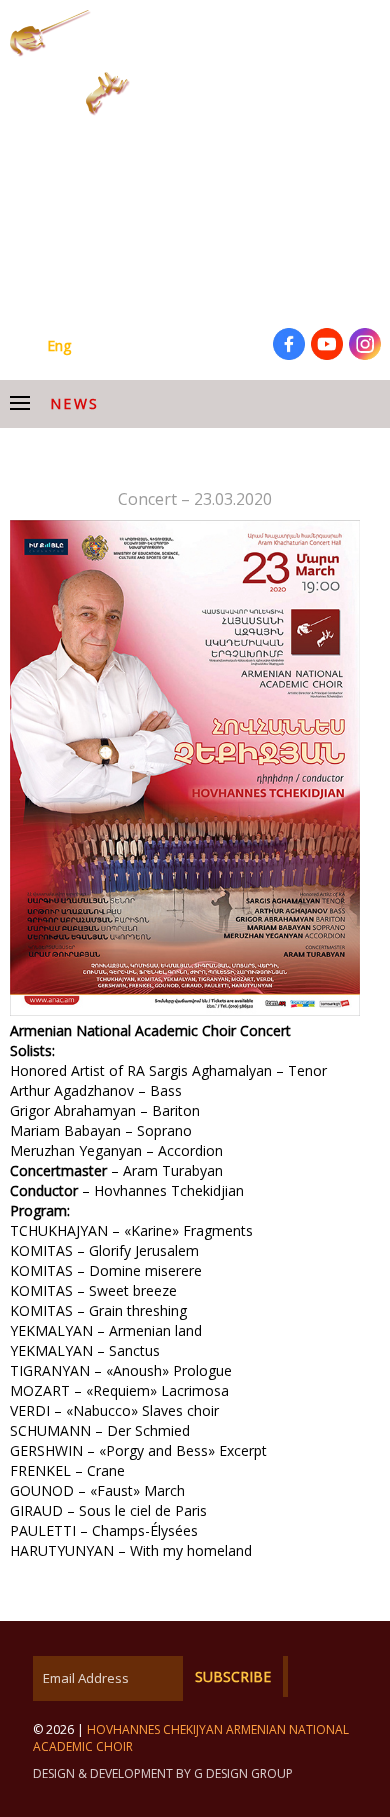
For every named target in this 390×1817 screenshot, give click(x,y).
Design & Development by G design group (163, 1773)
